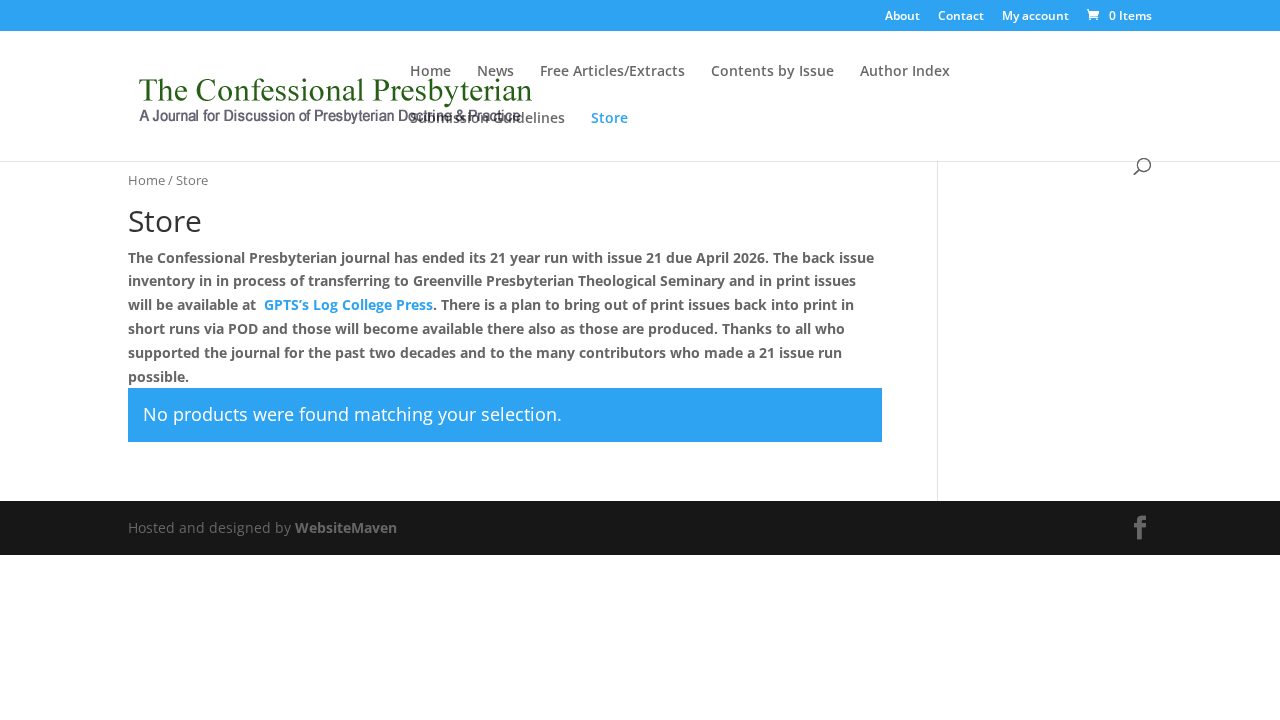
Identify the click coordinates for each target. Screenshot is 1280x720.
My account (1035, 17)
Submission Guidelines (487, 119)
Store (609, 119)
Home (430, 72)
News (495, 72)
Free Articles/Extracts (612, 72)
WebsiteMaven (346, 527)
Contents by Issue (772, 72)
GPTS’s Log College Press (348, 304)
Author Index (905, 72)
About (902, 17)
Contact (961, 17)
